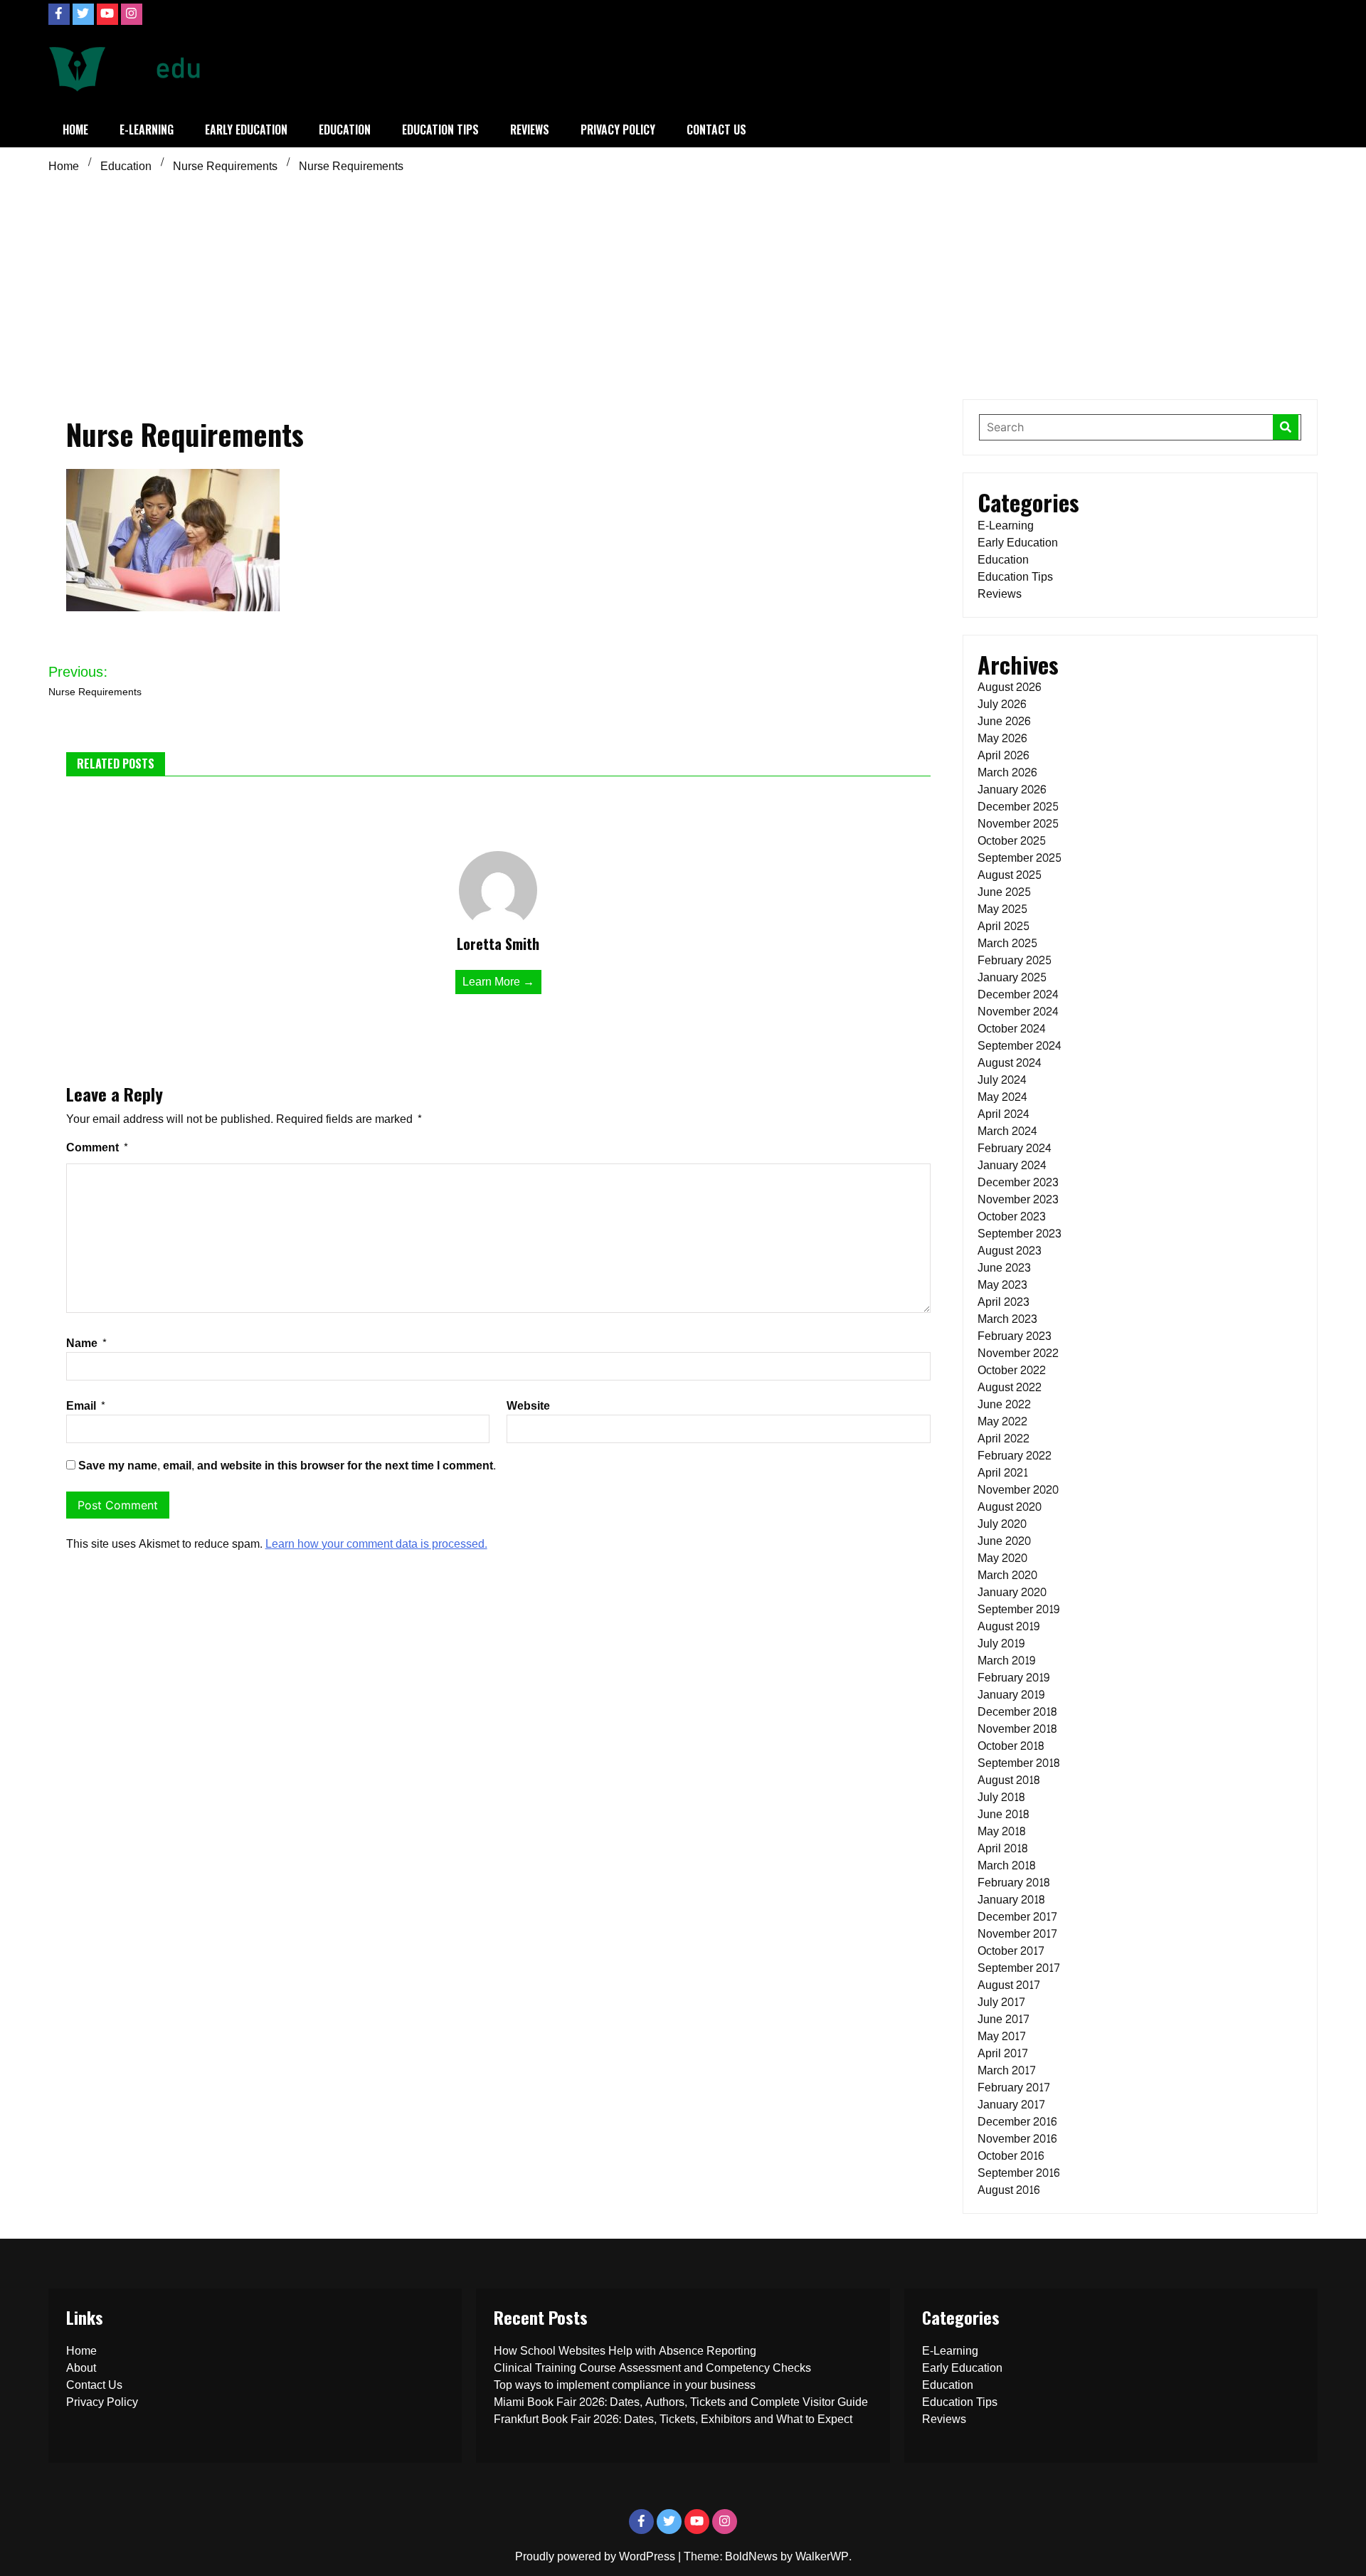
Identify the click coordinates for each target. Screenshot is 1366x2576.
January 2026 (1012, 790)
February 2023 (1015, 1336)
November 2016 (1017, 2139)
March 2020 (1007, 1575)
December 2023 (1018, 1182)
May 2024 (1002, 1097)
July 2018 (1001, 1797)
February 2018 (1013, 1883)
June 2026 (1004, 721)
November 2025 (1018, 824)
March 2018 (1006, 1865)
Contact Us (716, 130)
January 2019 (1011, 1695)
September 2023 (1020, 1234)
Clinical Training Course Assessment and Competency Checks (652, 2368)
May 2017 (1002, 2036)
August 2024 (1010, 1063)
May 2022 (1002, 1421)
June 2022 (1004, 1404)
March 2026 (1007, 772)
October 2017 (1011, 1951)
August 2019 (1008, 1626)
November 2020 (1018, 1490)
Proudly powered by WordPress (597, 2556)
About (81, 2368)
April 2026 (1003, 755)
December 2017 (1017, 1917)
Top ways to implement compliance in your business (625, 2385)
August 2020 (1010, 1507)
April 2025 (1004, 926)
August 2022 (1010, 1387)
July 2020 (1002, 1524)
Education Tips (440, 130)
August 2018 (1008, 1780)
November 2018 (1017, 1729)
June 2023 (1004, 1268)
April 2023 (1004, 1302)
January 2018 (1011, 1900)
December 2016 (1017, 2122)
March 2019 (1006, 1661)
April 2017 (1003, 2053)
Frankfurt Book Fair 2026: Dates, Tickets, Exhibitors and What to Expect (673, 2419)
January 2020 (1012, 1592)
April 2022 (1004, 1439)
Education (345, 130)
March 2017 (1007, 2070)
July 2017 (1001, 2002)
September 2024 (1020, 1046)
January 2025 (1012, 977)
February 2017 (1014, 2087)
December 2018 (1017, 1712)
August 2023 (1010, 1251)
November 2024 (1018, 1012)
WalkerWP (822, 2556)
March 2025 (1007, 943)
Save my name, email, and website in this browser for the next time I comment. (287, 1466)
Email (86, 1406)
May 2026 (1002, 738)
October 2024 (1012, 1029)
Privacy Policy (618, 130)
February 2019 (1013, 1678)
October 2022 (1012, 1370)
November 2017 (1017, 1934)
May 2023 (1002, 1285)
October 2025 (1012, 841)
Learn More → (498, 982)
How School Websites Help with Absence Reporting (625, 2351)
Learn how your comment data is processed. (376, 1544)
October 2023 (1012, 1216)
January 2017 (1011, 2105)
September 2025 (1020, 858)
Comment (97, 1147)
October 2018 (1011, 1746)
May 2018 (1001, 1831)
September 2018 (1018, 1763)
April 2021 (1003, 1473)
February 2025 (1015, 960)
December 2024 (1018, 994)
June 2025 (1004, 892)
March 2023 (1007, 1319)
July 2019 (1001, 1643)
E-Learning (147, 130)
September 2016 (1018, 2173)
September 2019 (1018, 1609)
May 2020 (1002, 1558)
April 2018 (1002, 1848)
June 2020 (1004, 1541)
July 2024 (1002, 1080)
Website (528, 1406)
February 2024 (1015, 1148)
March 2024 (1007, 1131)
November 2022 (1018, 1353)
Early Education (246, 130)
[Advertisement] (683, 285)
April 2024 (1004, 1114)
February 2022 (1015, 1456)
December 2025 (1018, 807)
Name (87, 1343)
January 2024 (1012, 1165)
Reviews (530, 130)
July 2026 (1002, 704)
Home (75, 130)
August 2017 (1009, 1985)
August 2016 (1008, 2190)
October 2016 (1011, 2156)
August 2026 (1009, 687)
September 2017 (1019, 1968)
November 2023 (1018, 1199)
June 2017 (1004, 2019)
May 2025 (1002, 909)
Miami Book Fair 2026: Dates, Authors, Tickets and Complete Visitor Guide (681, 2402)
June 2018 (1003, 1814)
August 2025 (1010, 875)
